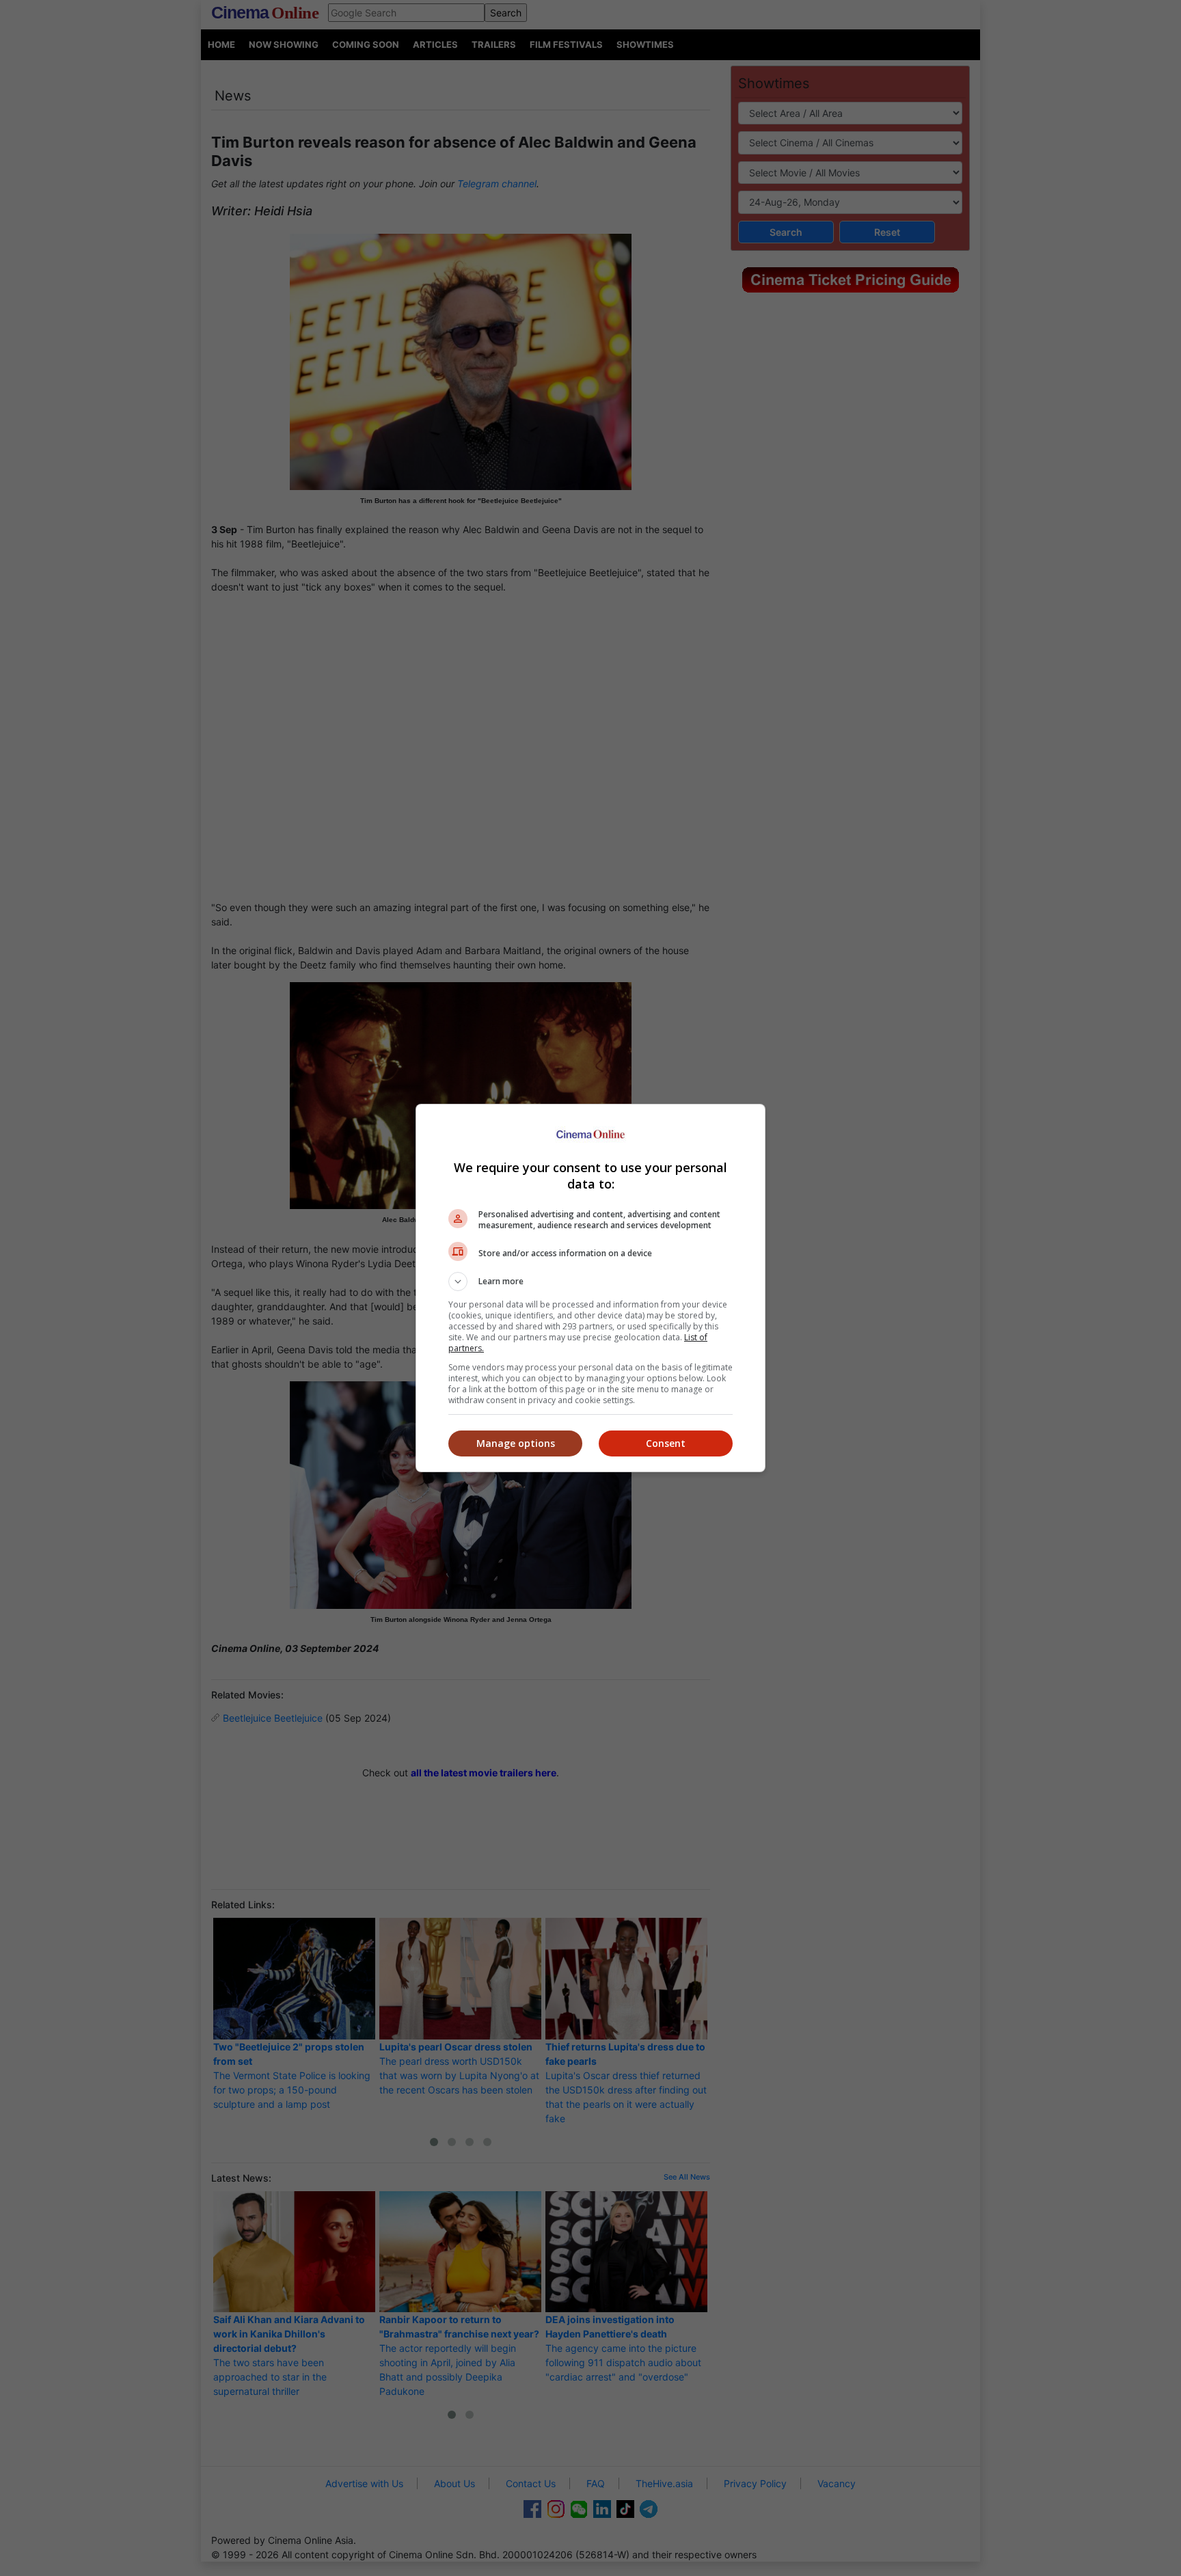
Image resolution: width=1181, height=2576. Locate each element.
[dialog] (590, 1288)
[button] (590, 1282)
